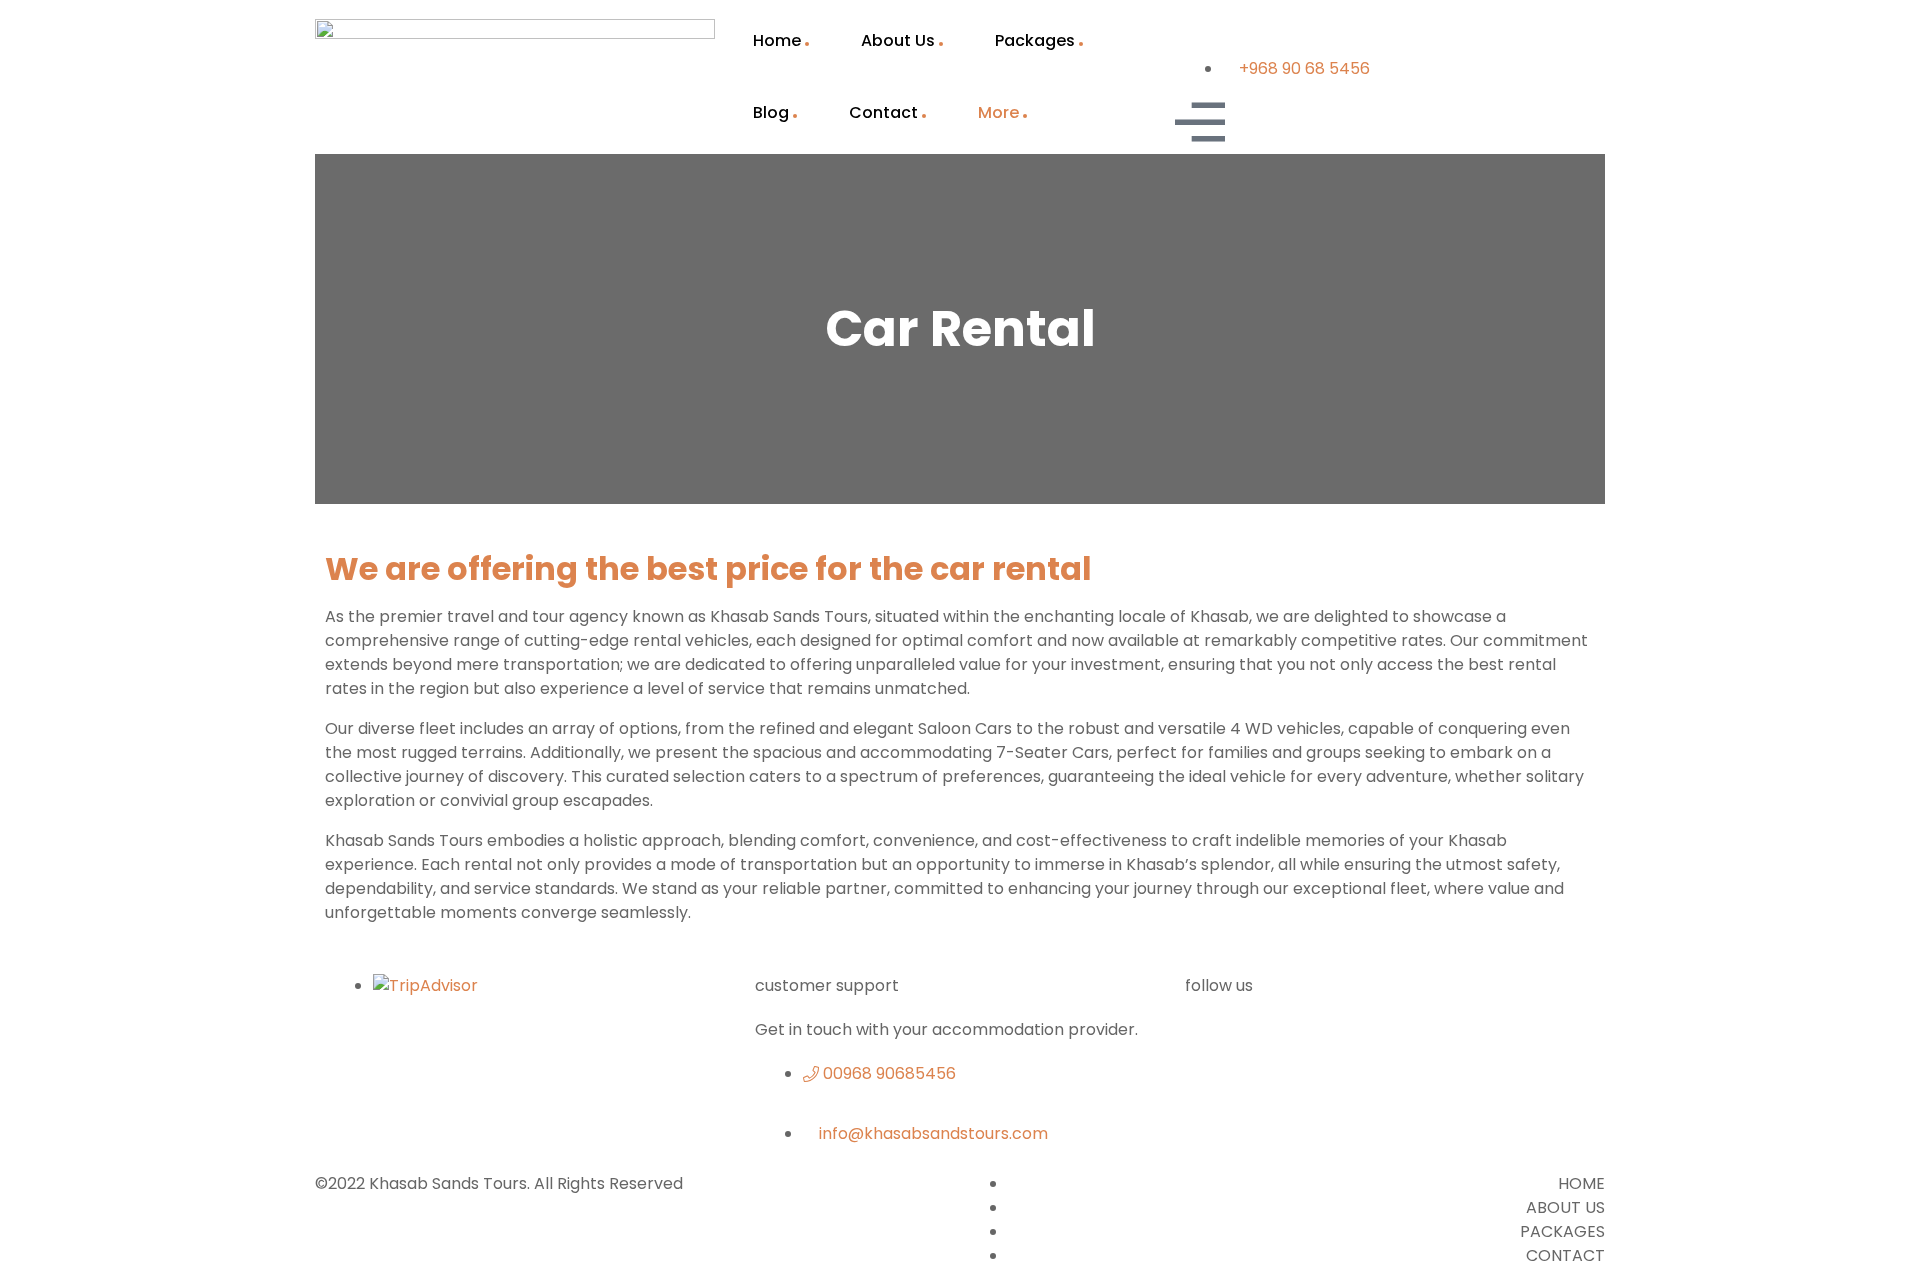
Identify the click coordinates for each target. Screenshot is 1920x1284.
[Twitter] (1292, 1043)
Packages (1035, 40)
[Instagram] (1538, 1043)
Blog (771, 112)
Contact (883, 112)
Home (777, 40)
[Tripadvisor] (1374, 1043)
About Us (898, 40)
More (998, 112)
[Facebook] (1210, 1043)
